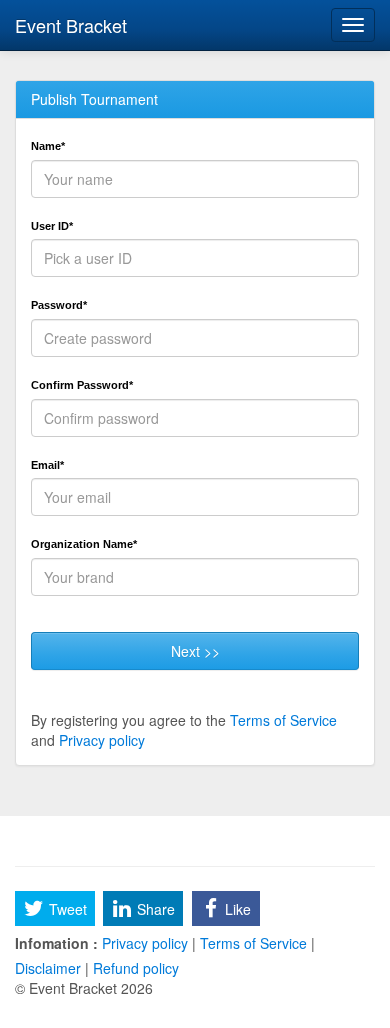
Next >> (195, 651)
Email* (47, 465)
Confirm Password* (82, 385)
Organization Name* (84, 544)
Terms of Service (283, 720)
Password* (59, 305)
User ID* (52, 226)
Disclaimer (50, 968)
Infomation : (56, 943)
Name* (48, 146)
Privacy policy (102, 740)
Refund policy (134, 968)
